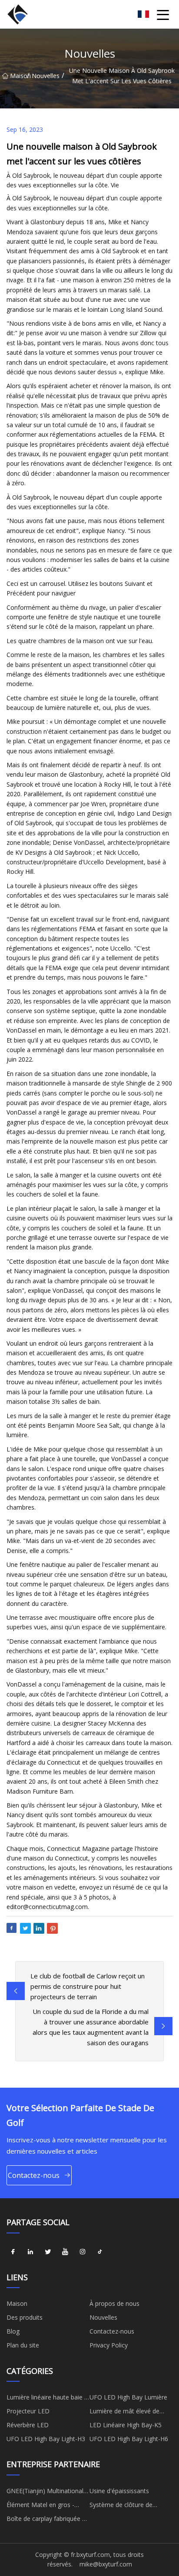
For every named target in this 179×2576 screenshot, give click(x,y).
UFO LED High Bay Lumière (128, 2397)
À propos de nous (114, 2303)
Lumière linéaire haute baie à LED (47, 2399)
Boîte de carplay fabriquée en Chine (48, 2520)
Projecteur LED (28, 2411)
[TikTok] (100, 2252)
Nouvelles (46, 76)
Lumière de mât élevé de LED (124, 2413)
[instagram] (83, 2252)
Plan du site (23, 2345)
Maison (18, 76)
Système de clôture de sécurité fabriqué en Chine (126, 2506)
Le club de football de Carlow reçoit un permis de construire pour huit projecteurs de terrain (88, 1986)
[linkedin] (30, 2252)
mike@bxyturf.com (106, 2564)
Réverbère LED (28, 2425)
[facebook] (13, 2252)
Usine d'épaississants (119, 2491)
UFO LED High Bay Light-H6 (129, 2439)
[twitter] (48, 2252)
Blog (13, 2331)
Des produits (25, 2317)
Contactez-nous (34, 2175)
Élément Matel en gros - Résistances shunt (40, 2506)
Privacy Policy (109, 2345)
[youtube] (65, 2252)
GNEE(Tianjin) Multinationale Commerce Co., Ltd (47, 2492)
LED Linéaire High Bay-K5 (126, 2425)
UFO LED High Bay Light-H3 (46, 2439)
